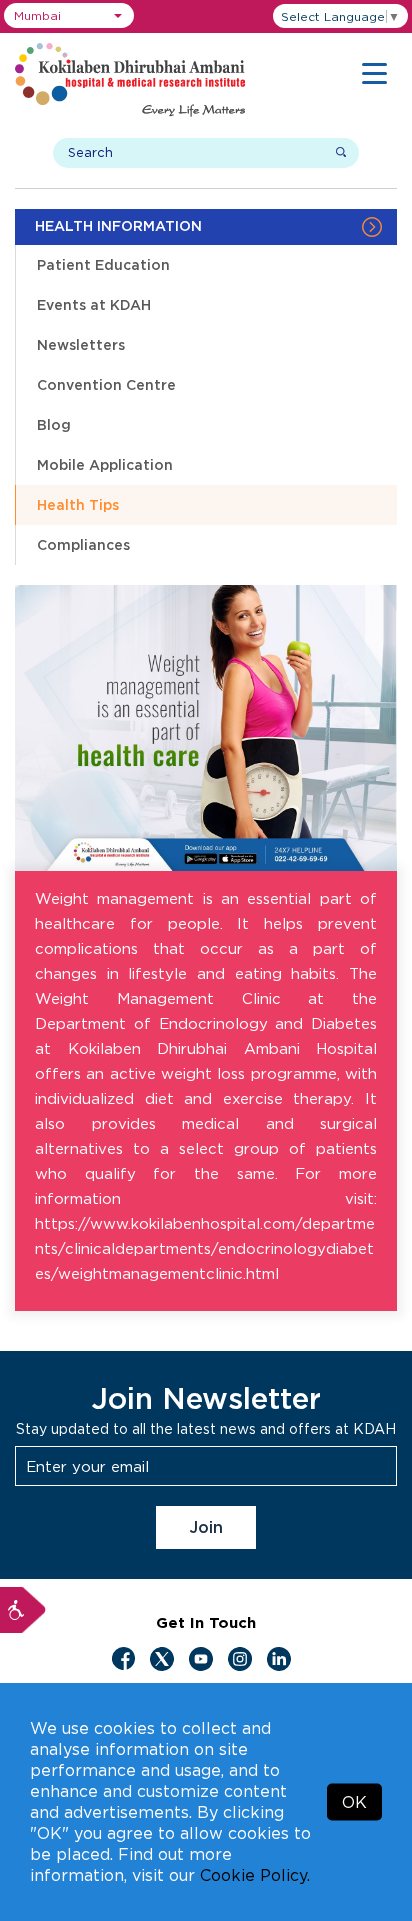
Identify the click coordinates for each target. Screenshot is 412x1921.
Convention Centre (106, 384)
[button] (69, 15)
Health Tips (78, 504)
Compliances (83, 544)
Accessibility (23, 1610)
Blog (54, 424)
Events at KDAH (94, 304)
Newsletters (81, 344)
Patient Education (103, 264)
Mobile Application (105, 464)
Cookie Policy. (255, 1875)
